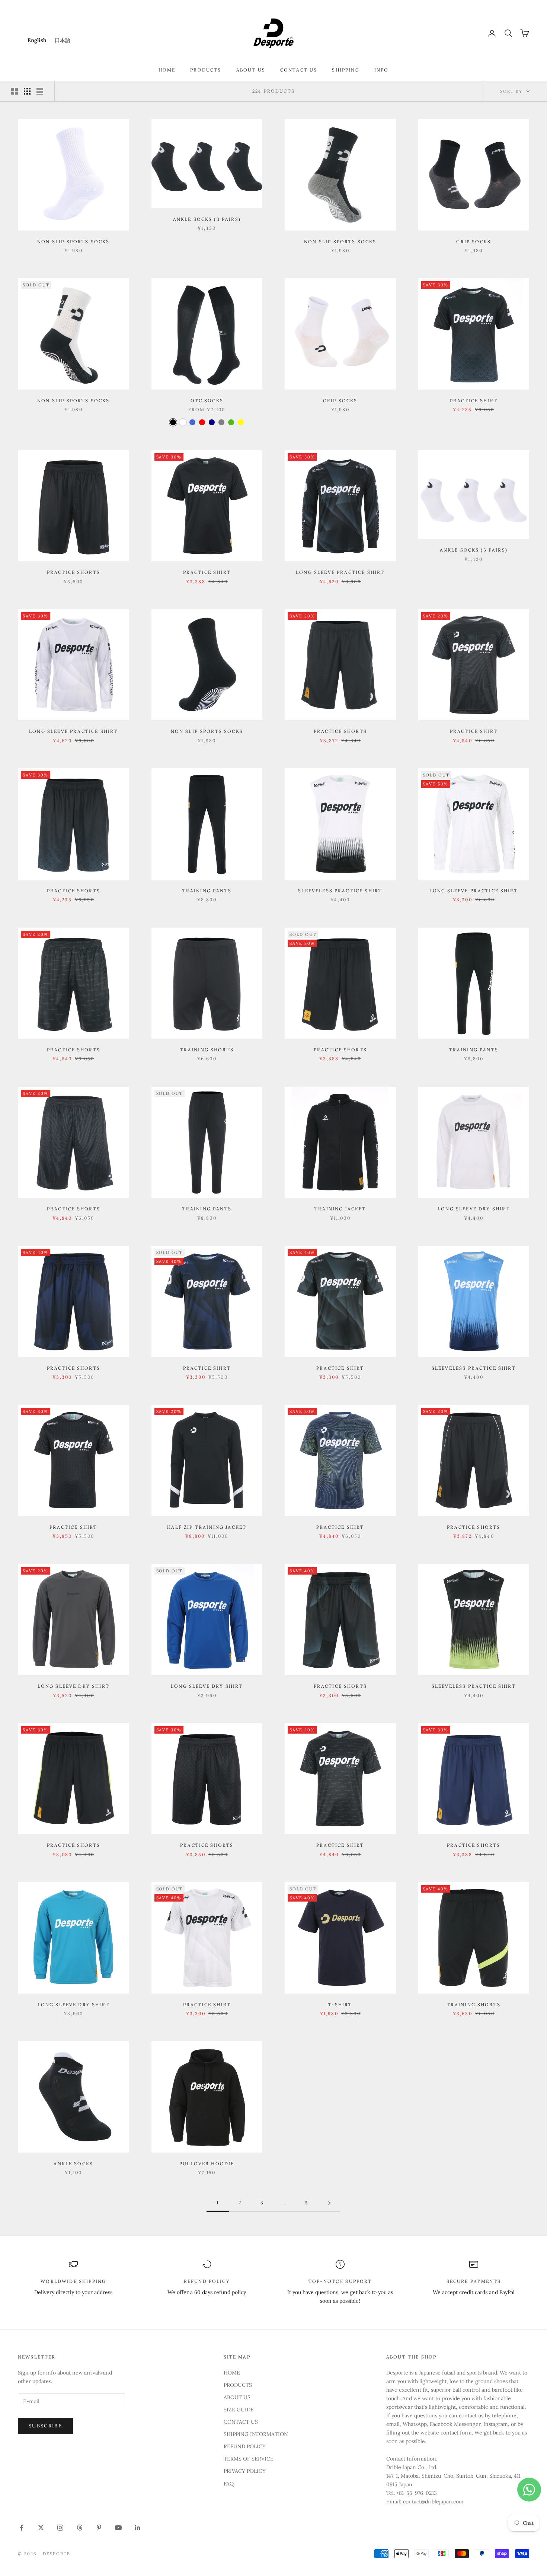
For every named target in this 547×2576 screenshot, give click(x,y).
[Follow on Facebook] (22, 2528)
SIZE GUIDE (239, 2410)
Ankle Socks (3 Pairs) (207, 219)
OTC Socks (207, 401)
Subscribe (45, 2426)
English (37, 40)
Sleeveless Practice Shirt (340, 891)
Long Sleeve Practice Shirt (340, 572)
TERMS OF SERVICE (249, 2459)
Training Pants (207, 891)
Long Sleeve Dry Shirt (474, 1209)
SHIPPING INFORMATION (256, 2434)
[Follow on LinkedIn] (138, 2528)
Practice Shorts (73, 572)
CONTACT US (299, 70)
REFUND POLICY (245, 2446)
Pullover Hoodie (207, 2164)
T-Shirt (340, 2005)
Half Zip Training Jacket (207, 1527)
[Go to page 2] (329, 2203)
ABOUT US (251, 70)
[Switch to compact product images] (40, 91)
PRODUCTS (206, 70)
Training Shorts (207, 1050)
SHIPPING (346, 70)
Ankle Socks (73, 2164)
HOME (167, 70)
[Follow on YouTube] (118, 2528)
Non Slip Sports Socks (73, 242)
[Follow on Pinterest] (99, 2528)
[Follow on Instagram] (60, 2528)
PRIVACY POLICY (245, 2471)
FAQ (229, 2484)
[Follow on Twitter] (41, 2528)
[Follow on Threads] (80, 2528)
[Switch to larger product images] (15, 91)
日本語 (63, 40)
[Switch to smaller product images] (27, 91)
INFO (382, 70)
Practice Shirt (474, 401)
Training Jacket (340, 1209)
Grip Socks (474, 242)
